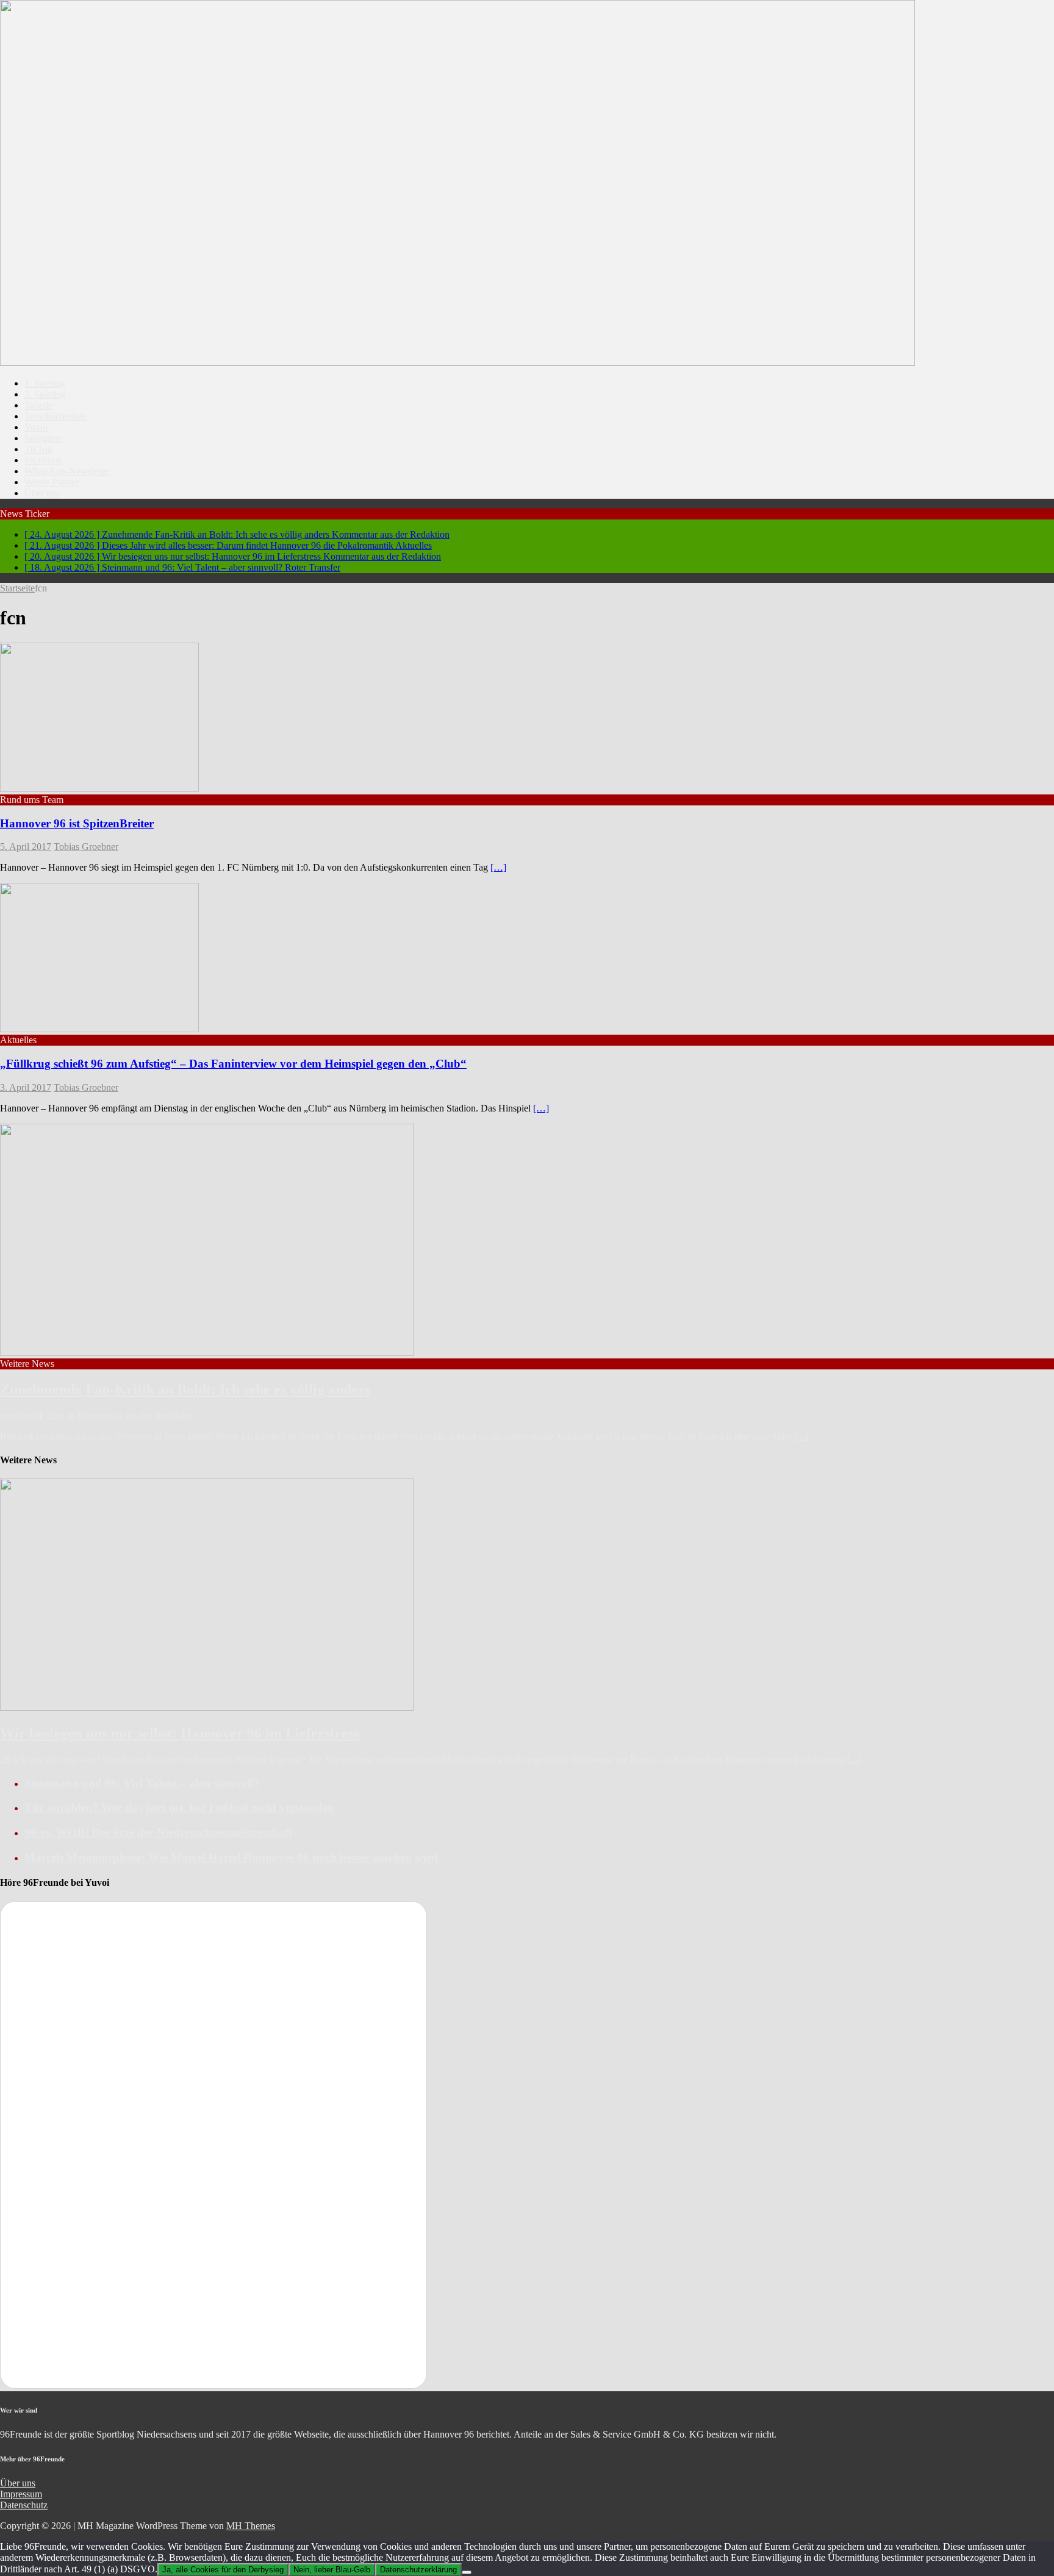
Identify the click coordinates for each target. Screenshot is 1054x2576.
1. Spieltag (45, 383)
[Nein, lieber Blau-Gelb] (467, 2572)
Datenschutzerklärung (418, 2570)
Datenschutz (24, 2505)
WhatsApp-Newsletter (67, 471)
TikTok (38, 449)
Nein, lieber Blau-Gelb (332, 2570)
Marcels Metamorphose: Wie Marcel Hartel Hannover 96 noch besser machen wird (233, 1857)
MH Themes (251, 2526)
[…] (498, 867)
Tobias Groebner (86, 847)
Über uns (42, 493)
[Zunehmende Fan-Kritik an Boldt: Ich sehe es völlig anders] (207, 1353)
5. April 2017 (26, 847)
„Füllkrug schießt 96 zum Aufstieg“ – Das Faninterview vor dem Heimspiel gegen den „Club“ (233, 1064)
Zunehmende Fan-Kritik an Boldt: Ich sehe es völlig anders (185, 1390)
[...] (801, 1436)
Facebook (43, 460)
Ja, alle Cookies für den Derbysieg (223, 2570)
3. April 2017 (26, 1087)
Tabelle (38, 405)
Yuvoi (36, 427)
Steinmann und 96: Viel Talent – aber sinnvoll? (142, 1783)
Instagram (43, 438)
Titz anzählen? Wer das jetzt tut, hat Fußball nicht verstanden (179, 1807)
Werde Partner (52, 482)
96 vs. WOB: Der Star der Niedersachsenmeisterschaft (158, 1832)
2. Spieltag (45, 394)
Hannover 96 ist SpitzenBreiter (77, 823)
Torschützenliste (56, 416)
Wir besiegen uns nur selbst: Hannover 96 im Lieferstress (180, 1733)
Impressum (21, 2494)
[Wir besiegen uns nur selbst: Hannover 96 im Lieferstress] (207, 1707)
